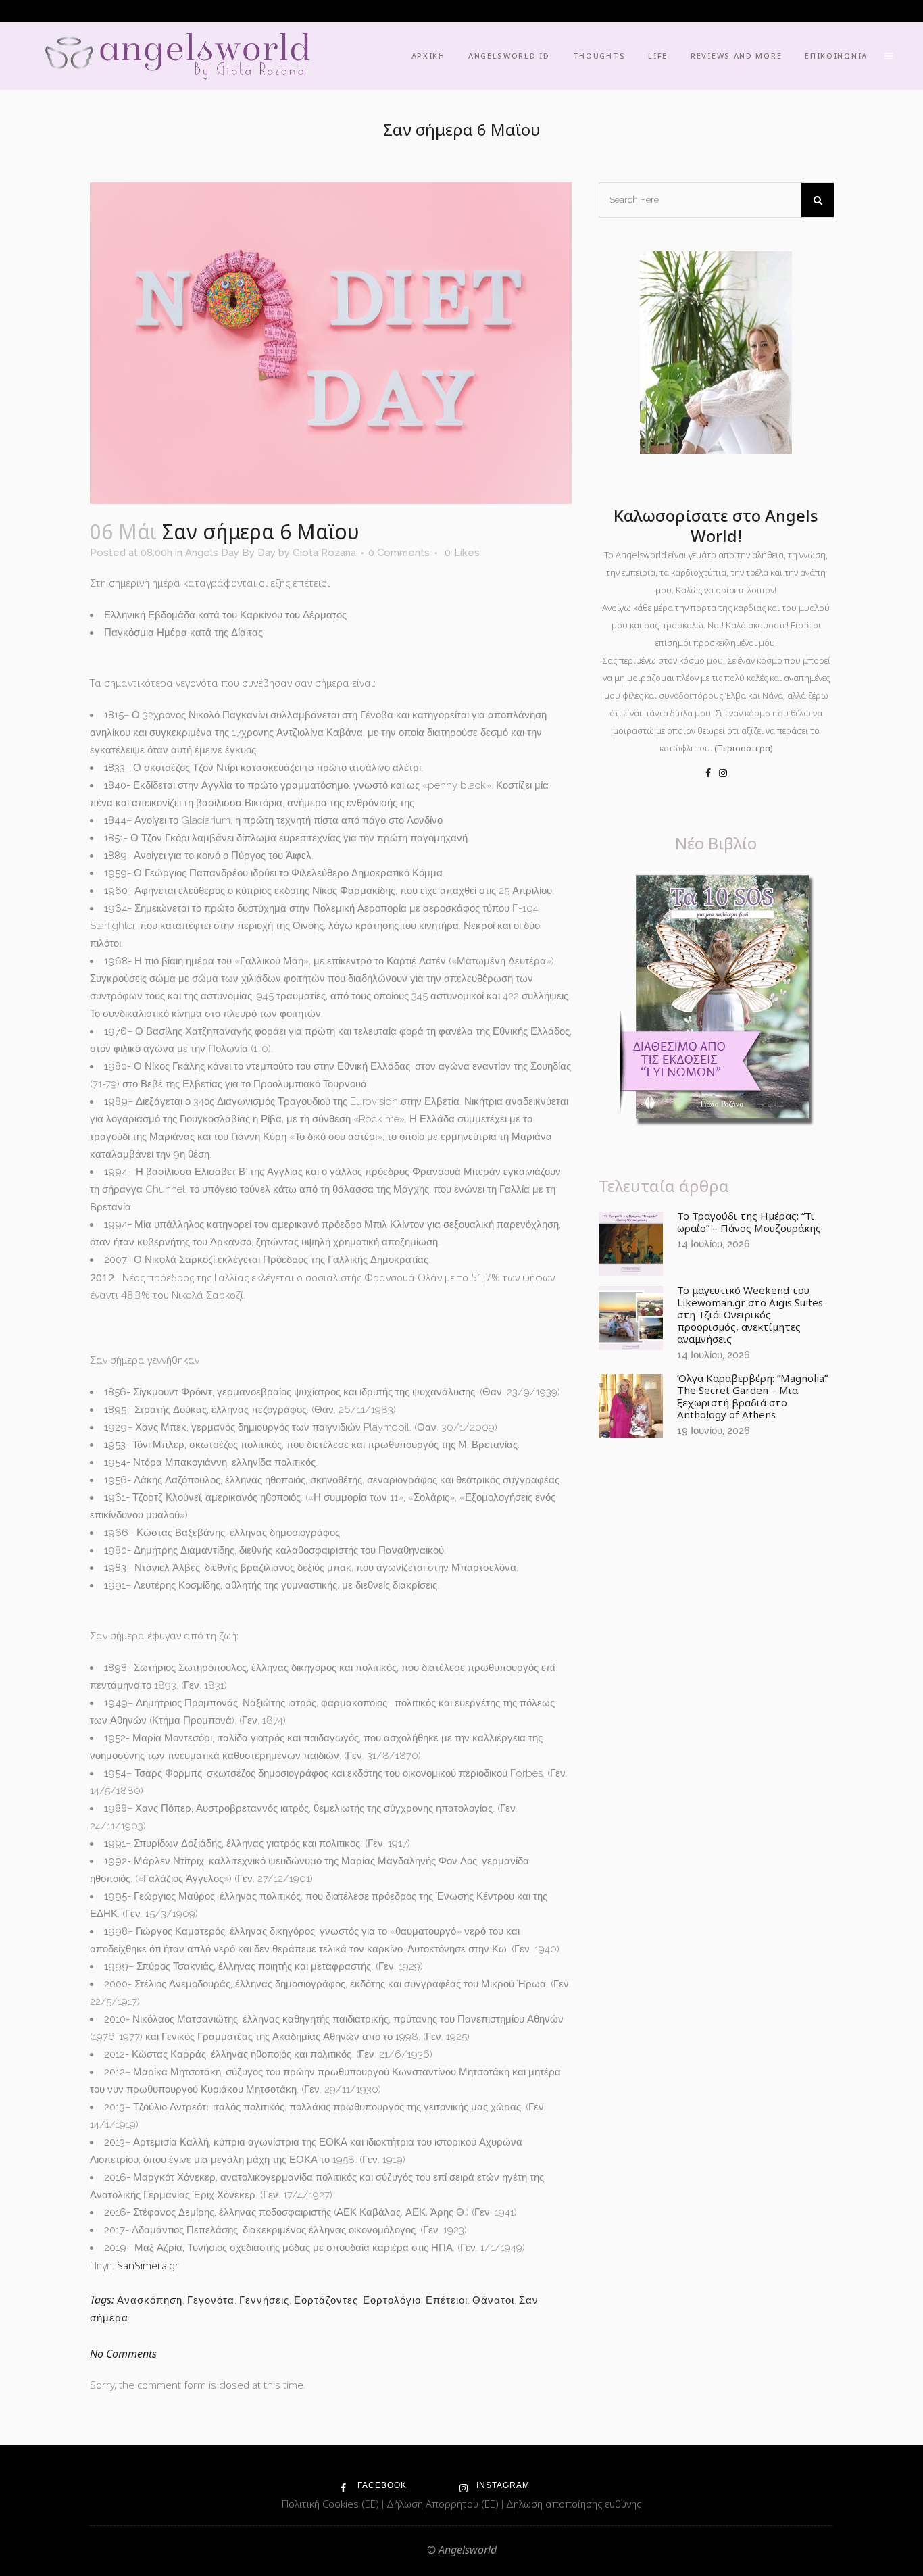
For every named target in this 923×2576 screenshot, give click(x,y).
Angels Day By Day (230, 553)
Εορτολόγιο (392, 2300)
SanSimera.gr (148, 2265)
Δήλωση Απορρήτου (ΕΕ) (444, 2504)
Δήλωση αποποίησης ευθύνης (574, 2504)
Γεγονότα (211, 2300)
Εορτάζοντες (326, 2300)
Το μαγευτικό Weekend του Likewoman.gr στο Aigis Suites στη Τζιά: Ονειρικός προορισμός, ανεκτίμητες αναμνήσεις (750, 1314)
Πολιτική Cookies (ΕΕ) (332, 2504)
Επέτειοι (447, 2300)
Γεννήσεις (264, 2300)
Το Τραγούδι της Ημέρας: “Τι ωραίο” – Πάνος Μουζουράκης (749, 1222)
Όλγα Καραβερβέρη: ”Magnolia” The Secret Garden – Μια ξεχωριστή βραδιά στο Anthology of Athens (752, 1396)
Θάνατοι (493, 2300)
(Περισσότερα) (744, 748)
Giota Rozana (324, 553)
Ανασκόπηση (150, 2300)
